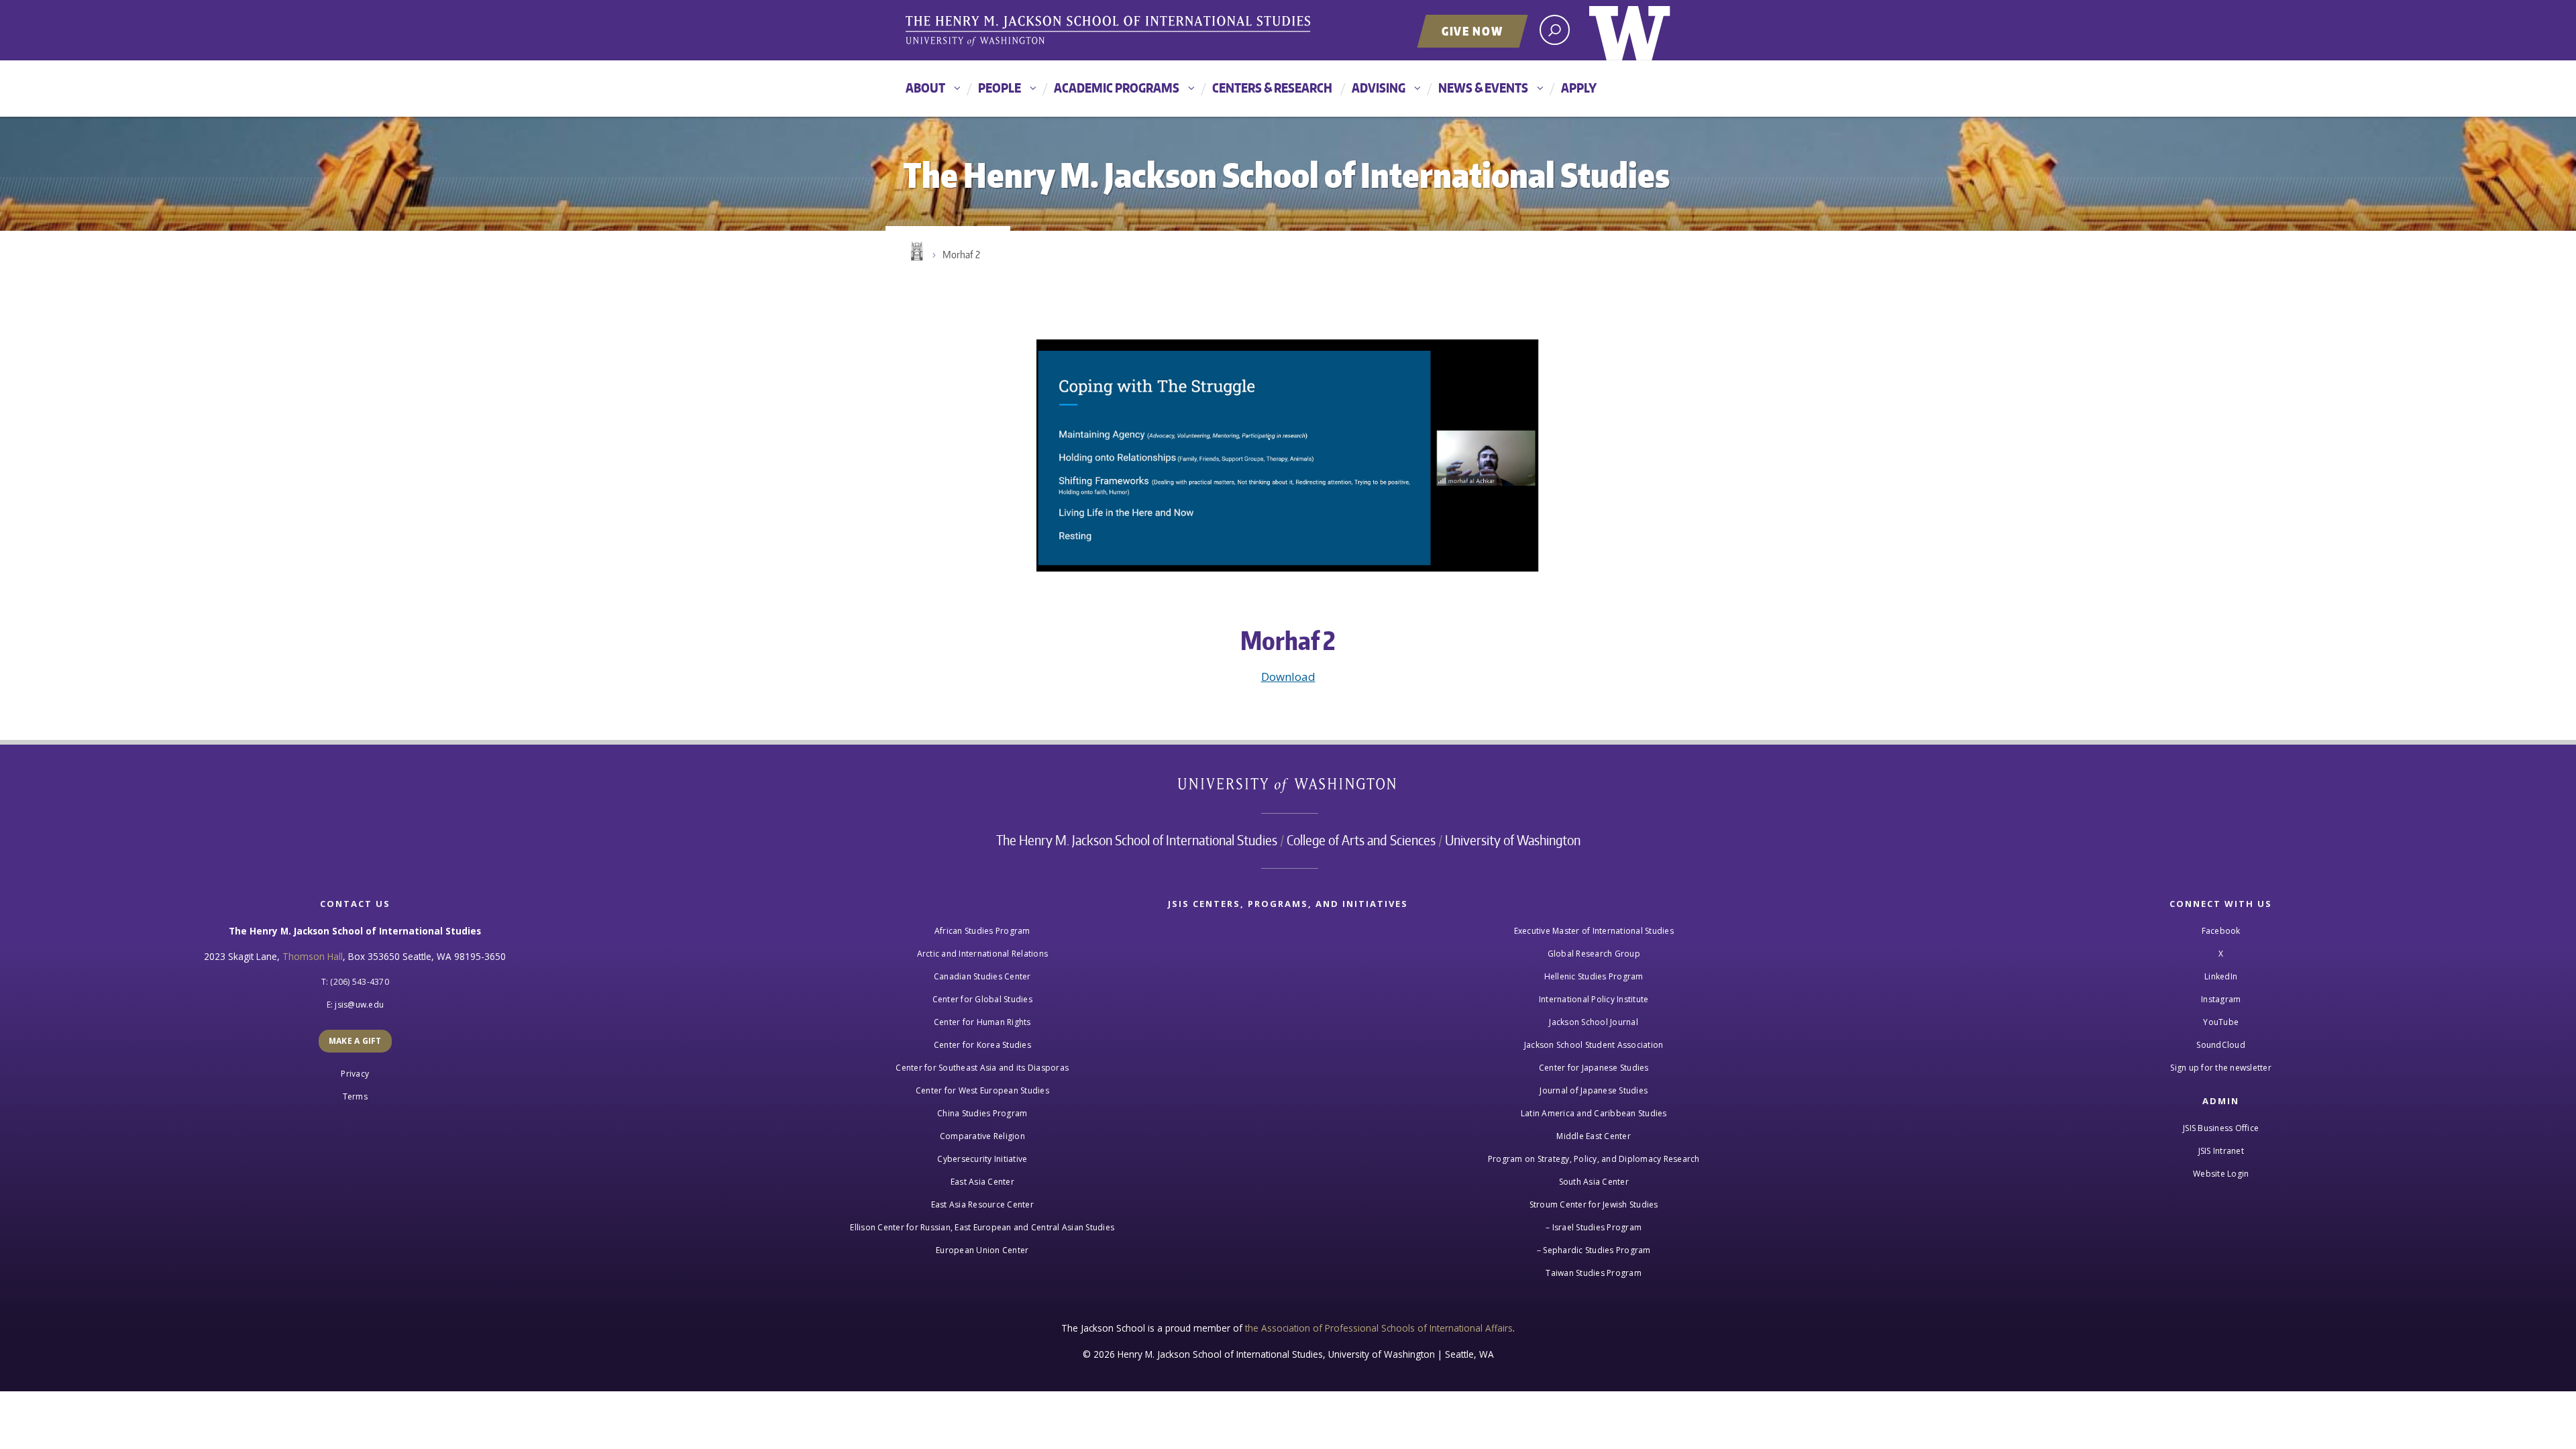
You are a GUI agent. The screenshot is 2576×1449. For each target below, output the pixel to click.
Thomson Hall (313, 956)
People (1000, 88)
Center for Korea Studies (982, 1045)
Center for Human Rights (982, 1022)
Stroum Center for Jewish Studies (1594, 1204)
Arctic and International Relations (983, 954)
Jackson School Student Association (1594, 1045)
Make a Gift (355, 1041)
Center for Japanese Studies (1594, 1068)
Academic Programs (1117, 88)
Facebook (2221, 931)
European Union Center (982, 1250)
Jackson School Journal (1594, 1022)
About (925, 88)
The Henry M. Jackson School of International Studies (1137, 840)
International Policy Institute (1594, 999)
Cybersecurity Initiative (982, 1159)
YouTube (2221, 1022)
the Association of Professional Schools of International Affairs (1379, 1328)
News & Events (1483, 88)
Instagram (2221, 999)
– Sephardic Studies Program (1594, 1250)
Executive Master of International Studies (1594, 931)
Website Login (2221, 1174)
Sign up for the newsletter (2221, 1068)
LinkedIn (2221, 976)
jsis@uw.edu (359, 1005)
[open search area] (1555, 30)
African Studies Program (982, 931)
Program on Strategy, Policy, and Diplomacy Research (1594, 1159)
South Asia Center (1594, 1182)
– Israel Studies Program (1594, 1227)
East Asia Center (982, 1182)
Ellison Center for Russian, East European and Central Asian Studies (982, 1227)
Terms (355, 1096)
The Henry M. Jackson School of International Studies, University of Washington (1110, 32)
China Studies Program (982, 1113)
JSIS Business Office (2221, 1128)
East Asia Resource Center (982, 1204)
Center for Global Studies (982, 999)
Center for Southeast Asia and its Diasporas (982, 1068)
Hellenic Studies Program (1594, 976)
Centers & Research (1272, 88)
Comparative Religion (982, 1136)
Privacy (355, 1074)
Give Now (1472, 31)
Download (1288, 677)
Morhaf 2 (961, 255)
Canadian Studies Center (982, 976)
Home (916, 252)
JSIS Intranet (2221, 1151)
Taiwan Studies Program (1594, 1273)
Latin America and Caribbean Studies (1594, 1113)
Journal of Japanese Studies (1594, 1090)
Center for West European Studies (982, 1090)
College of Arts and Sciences (1361, 840)
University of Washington (1630, 30)
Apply (1579, 88)
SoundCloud (2221, 1045)
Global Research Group (1594, 954)
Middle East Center (1594, 1136)
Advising (1379, 88)
